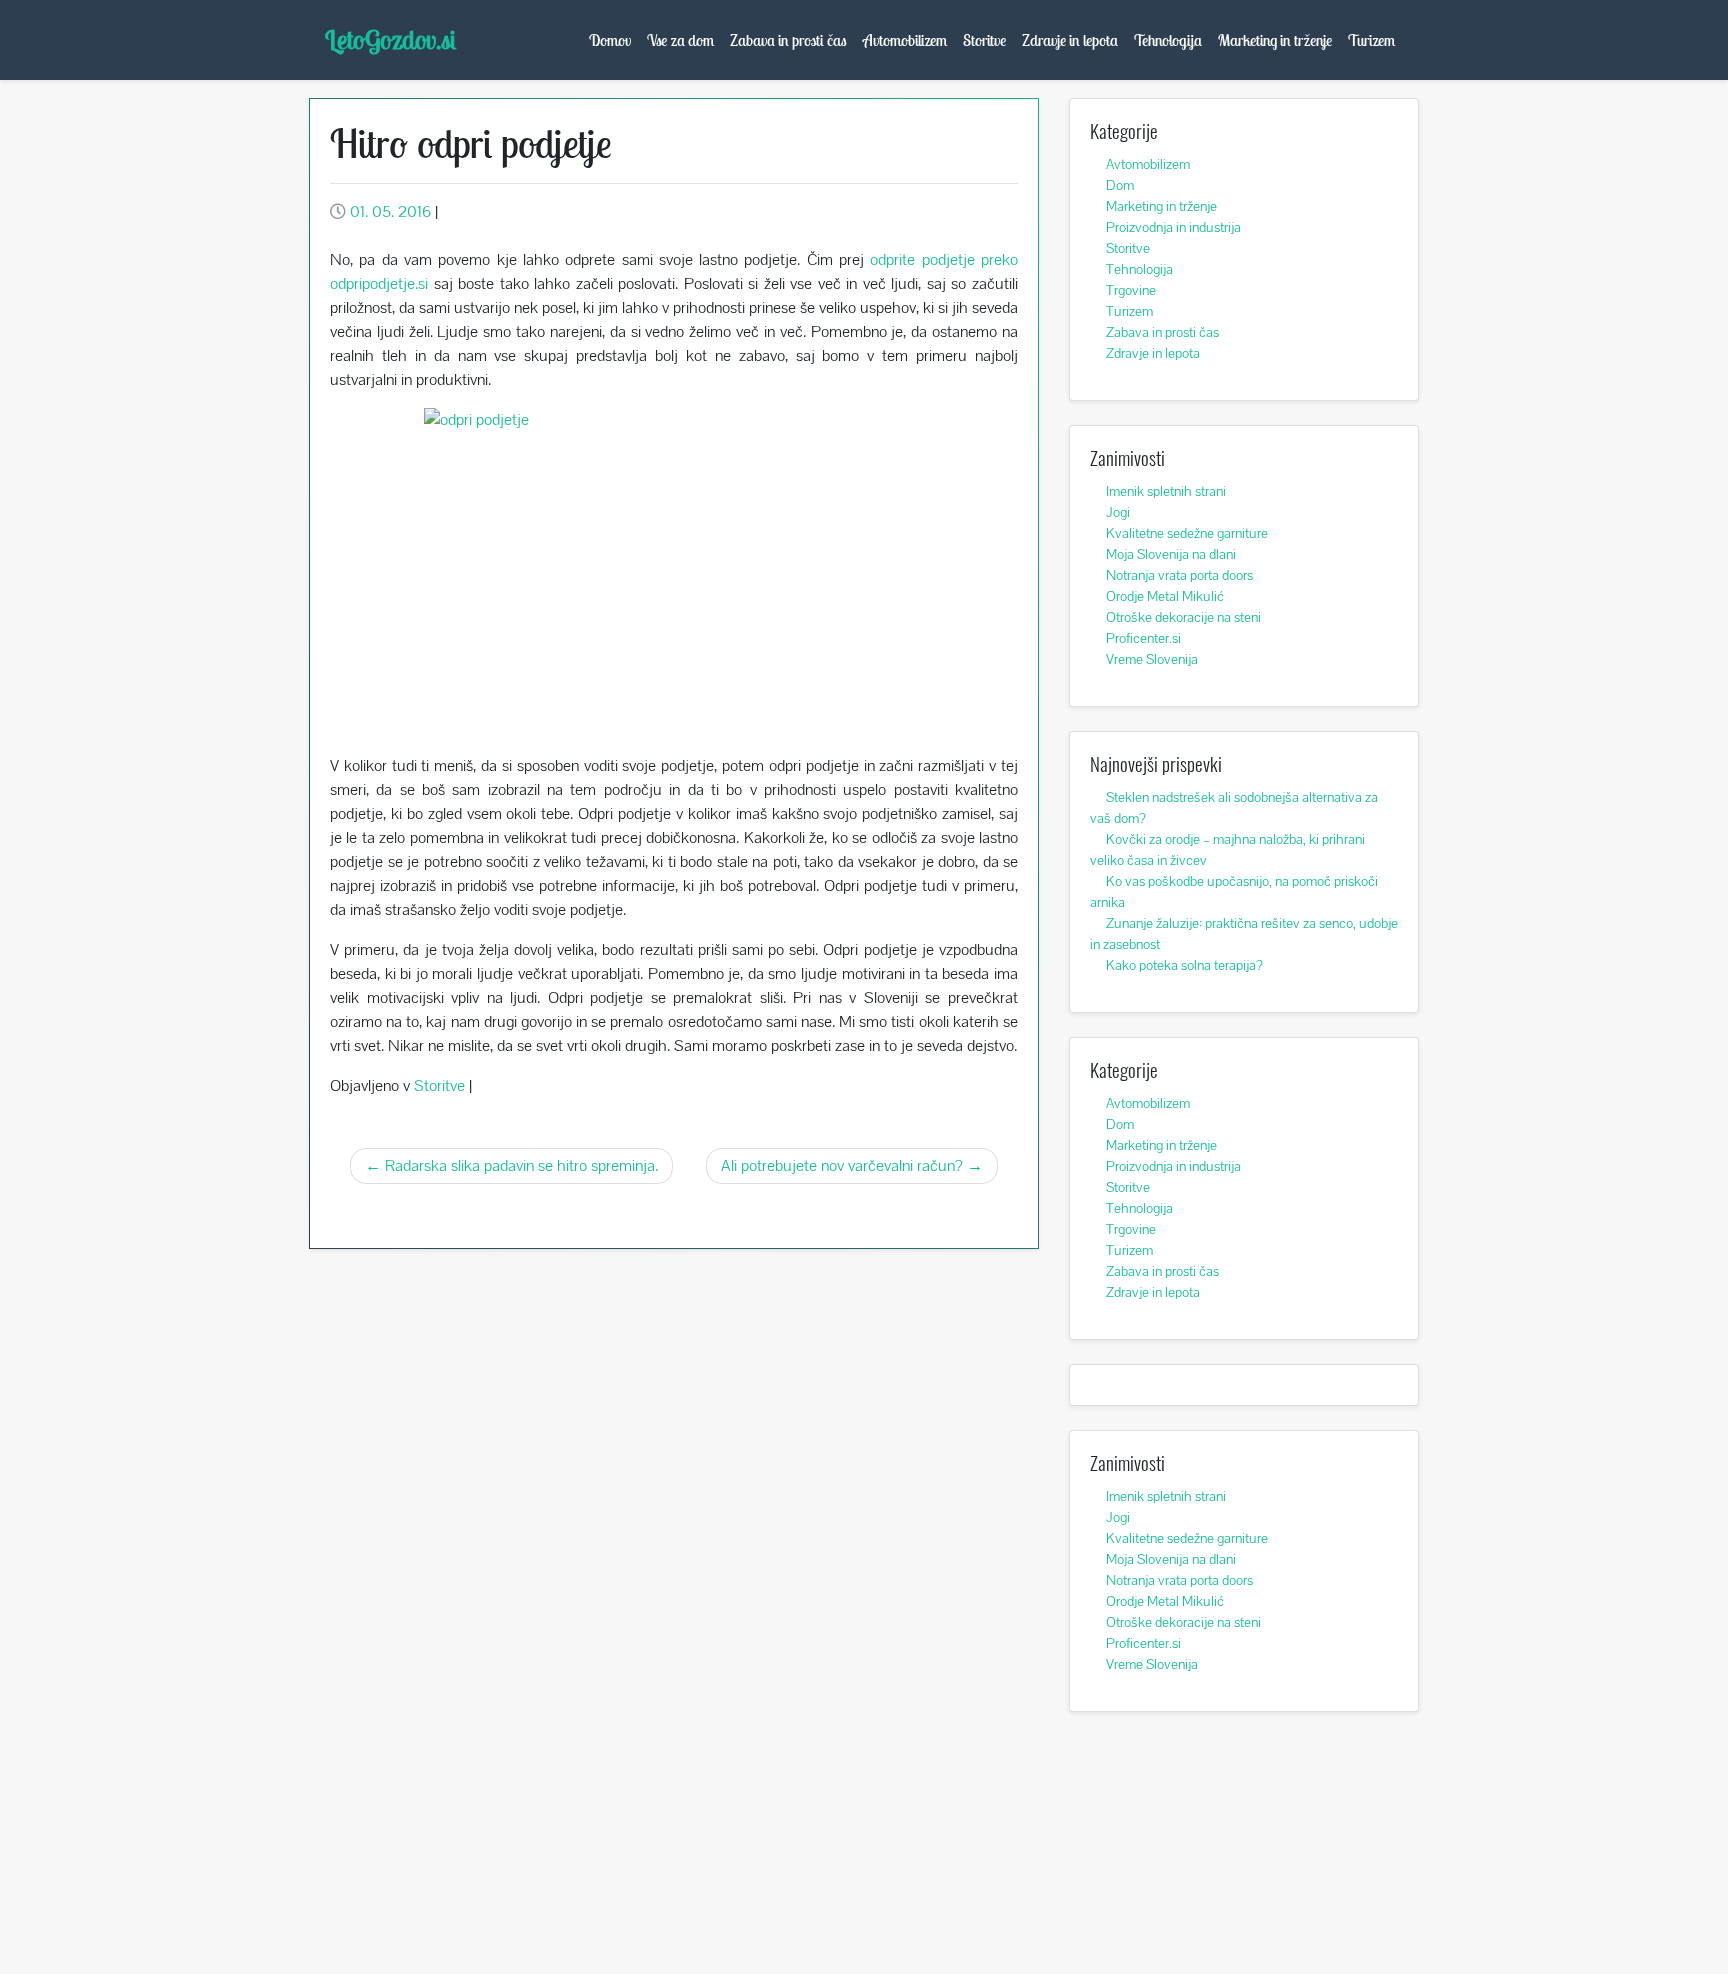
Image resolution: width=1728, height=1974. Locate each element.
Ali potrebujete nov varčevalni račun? (842, 1165)
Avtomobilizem (905, 40)
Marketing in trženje (1275, 40)
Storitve (984, 40)
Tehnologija (1168, 40)
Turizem (1371, 40)
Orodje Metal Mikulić (1165, 596)
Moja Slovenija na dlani (1171, 554)
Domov (610, 40)
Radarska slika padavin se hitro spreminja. (521, 1165)
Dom (1120, 185)
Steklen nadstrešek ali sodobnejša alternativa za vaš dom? (1234, 807)
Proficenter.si (1143, 638)
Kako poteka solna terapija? (1184, 965)
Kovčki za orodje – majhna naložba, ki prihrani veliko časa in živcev (1227, 849)
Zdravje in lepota (1070, 40)
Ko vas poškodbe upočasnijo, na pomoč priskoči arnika (1234, 891)
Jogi (1118, 512)
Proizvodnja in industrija (1173, 227)
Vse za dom (680, 40)
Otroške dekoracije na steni (1183, 617)
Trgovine (1131, 290)
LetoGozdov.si (390, 39)
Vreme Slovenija (1152, 659)
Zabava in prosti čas (788, 40)
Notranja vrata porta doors (1179, 575)
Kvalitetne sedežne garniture (1187, 533)
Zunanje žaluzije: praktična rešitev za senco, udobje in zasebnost (1244, 933)
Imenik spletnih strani (1166, 491)
